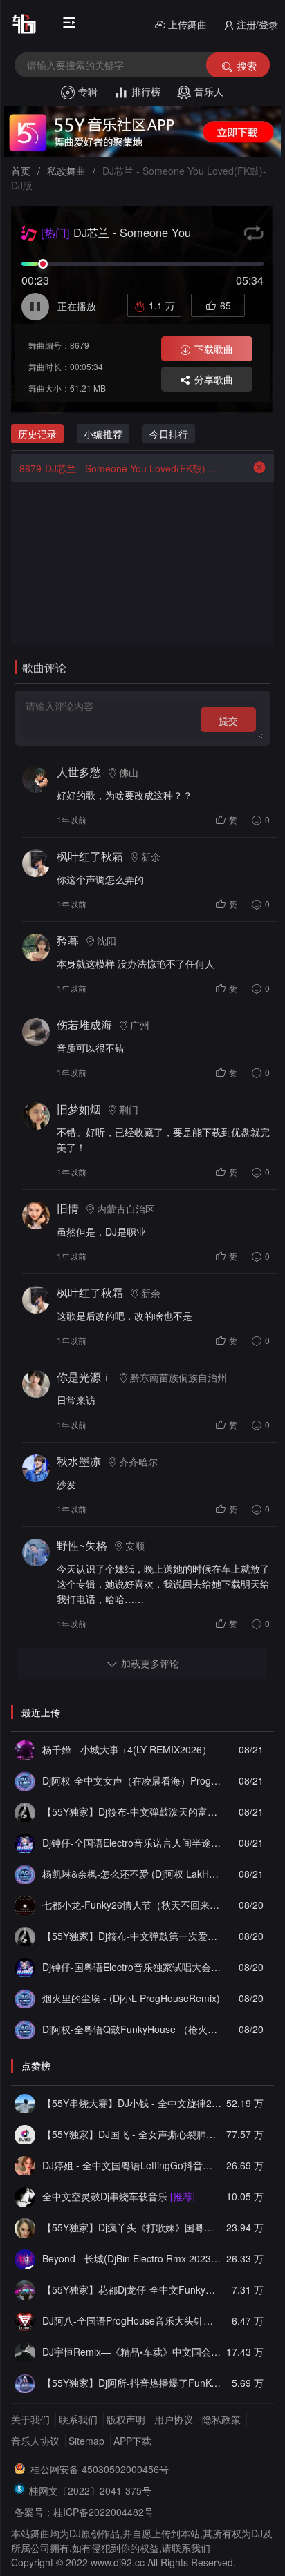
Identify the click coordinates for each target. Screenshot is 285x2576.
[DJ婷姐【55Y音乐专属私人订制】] (25, 2165)
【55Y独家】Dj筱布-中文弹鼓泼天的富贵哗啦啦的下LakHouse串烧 (132, 1811)
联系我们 (78, 2419)
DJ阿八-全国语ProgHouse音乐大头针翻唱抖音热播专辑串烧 (132, 2320)
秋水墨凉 (79, 1461)
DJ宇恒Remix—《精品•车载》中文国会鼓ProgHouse (132, 2352)
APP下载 (132, 2441)
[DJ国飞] (25, 2134)
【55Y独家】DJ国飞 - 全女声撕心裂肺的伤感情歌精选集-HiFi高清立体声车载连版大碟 (132, 2134)
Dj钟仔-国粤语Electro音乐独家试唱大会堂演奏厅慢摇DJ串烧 (132, 1967)
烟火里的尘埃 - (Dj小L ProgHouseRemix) (131, 1998)
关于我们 (30, 2419)
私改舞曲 (66, 171)
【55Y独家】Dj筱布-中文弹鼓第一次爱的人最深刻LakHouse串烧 (132, 1936)
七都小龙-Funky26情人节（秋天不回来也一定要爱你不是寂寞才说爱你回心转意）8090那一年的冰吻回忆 (132, 1905)
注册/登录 (257, 24)
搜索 (247, 66)
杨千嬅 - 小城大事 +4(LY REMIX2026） (127, 1749)
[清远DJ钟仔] (25, 1843)
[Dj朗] (25, 1749)
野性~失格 (82, 1545)
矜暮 (68, 940)
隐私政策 (221, 2419)
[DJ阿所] (25, 2383)
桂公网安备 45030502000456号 (100, 2469)
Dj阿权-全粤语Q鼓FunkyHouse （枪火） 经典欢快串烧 (132, 2029)
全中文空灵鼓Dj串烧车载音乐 (119, 2196)
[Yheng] (25, 2352)
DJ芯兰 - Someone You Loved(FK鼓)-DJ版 (120, 468)
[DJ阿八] (25, 2320)
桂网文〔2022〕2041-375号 (90, 2490)
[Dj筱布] (25, 1811)
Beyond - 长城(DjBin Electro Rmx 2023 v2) (132, 2258)
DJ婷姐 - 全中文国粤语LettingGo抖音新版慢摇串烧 (132, 2165)
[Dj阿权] (25, 1780)
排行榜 (146, 91)
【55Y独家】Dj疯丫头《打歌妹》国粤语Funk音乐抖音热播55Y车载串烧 (132, 2227)
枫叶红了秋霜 (90, 856)
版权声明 (126, 2419)
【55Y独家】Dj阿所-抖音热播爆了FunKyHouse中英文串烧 (132, 2383)
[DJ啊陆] (25, 2196)
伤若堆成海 (84, 1025)
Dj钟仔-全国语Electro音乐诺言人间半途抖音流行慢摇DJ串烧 (132, 1843)
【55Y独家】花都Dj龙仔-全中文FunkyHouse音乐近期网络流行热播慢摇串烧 (132, 2289)
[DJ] (25, 2258)
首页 (21, 171)
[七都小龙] (25, 1905)
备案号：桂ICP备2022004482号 (84, 2512)
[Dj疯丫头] (25, 2227)
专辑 (88, 91)
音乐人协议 (35, 2441)
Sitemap (86, 2441)
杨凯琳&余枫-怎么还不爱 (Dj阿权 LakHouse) (132, 1874)
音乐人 (209, 91)
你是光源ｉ (84, 1377)
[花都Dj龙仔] (25, 2289)
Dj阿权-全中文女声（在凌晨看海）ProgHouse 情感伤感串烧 (132, 1780)
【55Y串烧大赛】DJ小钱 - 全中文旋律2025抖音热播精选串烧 (132, 2103)
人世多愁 (79, 772)
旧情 (68, 1208)
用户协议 (174, 2419)
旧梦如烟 (79, 1109)
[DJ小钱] (25, 2103)
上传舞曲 (187, 24)
